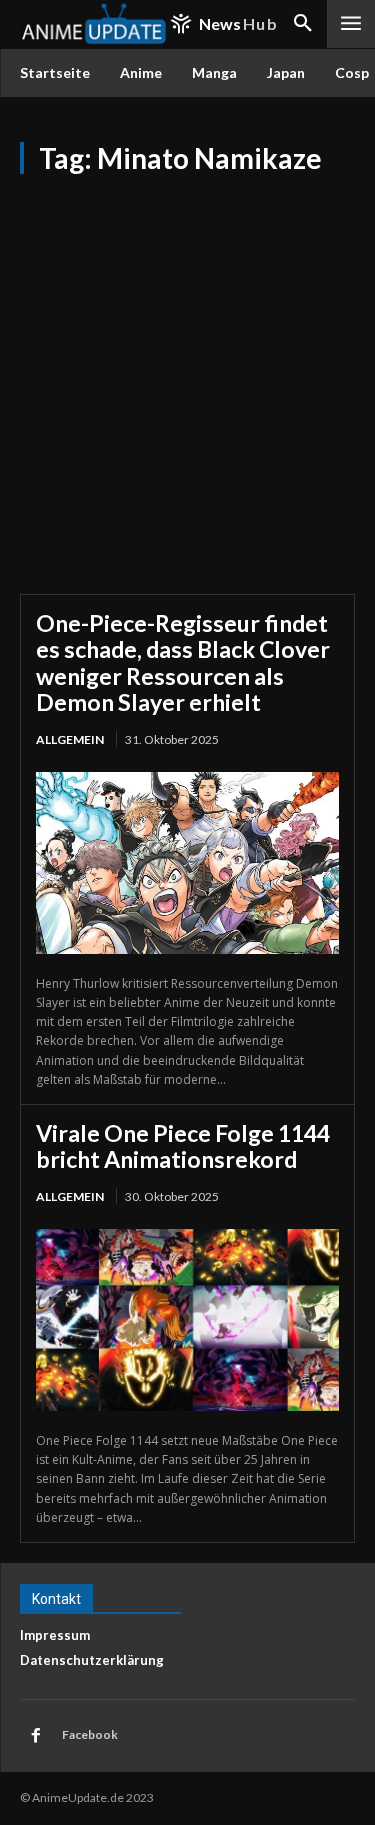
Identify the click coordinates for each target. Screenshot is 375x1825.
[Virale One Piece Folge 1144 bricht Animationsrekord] (187, 1320)
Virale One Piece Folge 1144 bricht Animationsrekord (183, 1146)
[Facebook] (36, 1736)
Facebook (90, 1734)
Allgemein (70, 739)
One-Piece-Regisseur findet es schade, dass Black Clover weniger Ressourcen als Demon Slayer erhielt (183, 662)
